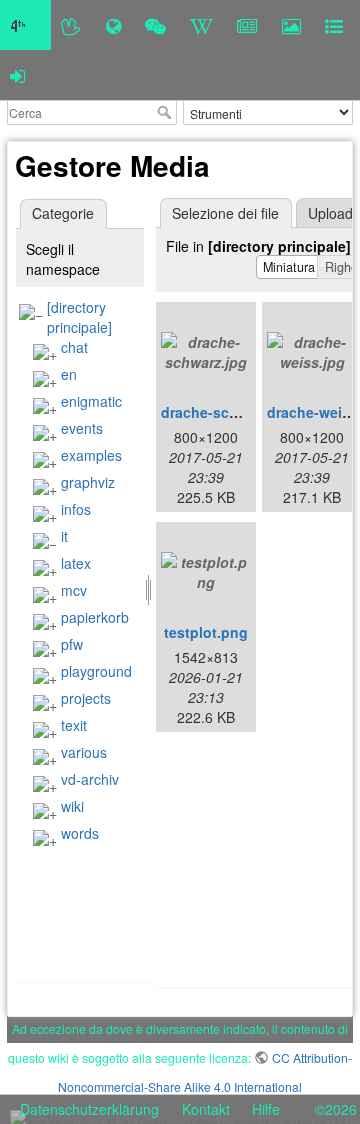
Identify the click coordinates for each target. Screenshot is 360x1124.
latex (76, 563)
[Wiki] (201, 25)
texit (74, 725)
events (82, 428)
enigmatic (91, 401)
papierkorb (95, 617)
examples (91, 455)
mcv (74, 590)
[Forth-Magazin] (247, 25)
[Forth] (71, 25)
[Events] (155, 25)
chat (74, 347)
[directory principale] (79, 317)
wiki (72, 806)
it (64, 536)
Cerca (166, 112)
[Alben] (291, 25)
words (80, 833)
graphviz (88, 482)
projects (86, 698)
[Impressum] (334, 25)
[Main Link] (25, 25)
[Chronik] (113, 25)
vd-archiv (90, 779)
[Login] (17, 75)
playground (96, 671)
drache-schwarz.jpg (228, 412)
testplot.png (206, 632)
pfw (72, 644)
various (84, 752)
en (69, 374)
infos (76, 509)
